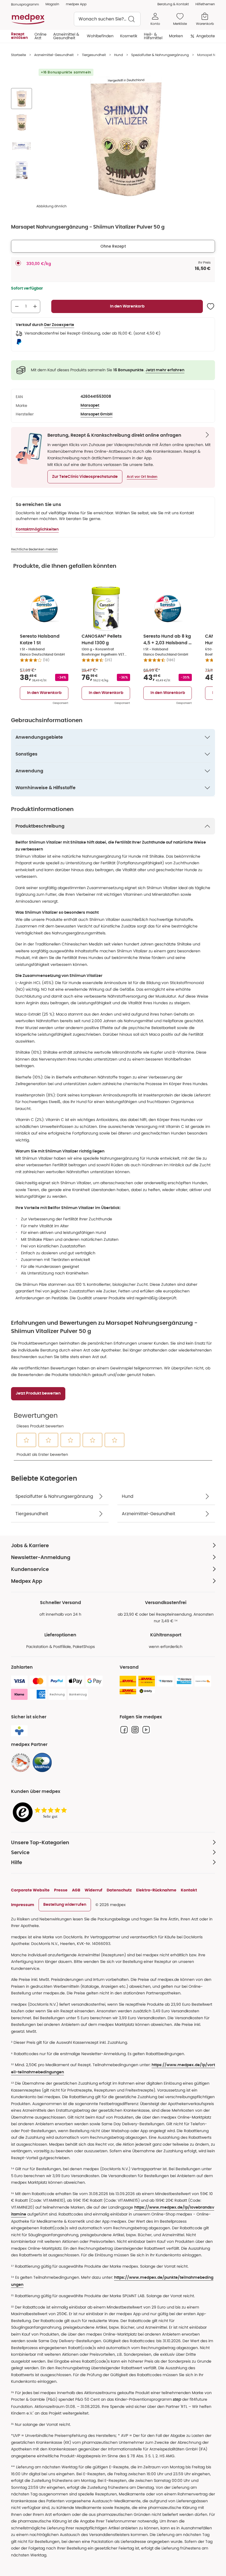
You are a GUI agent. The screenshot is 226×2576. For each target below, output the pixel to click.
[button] (85, 477)
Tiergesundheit (94, 55)
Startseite (18, 55)
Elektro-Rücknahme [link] (156, 1890)
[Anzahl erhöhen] (35, 306)
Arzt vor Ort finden (142, 477)
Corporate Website (30, 1890)
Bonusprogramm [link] (25, 4)
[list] (21, 136)
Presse (61, 1890)
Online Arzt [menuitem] (41, 36)
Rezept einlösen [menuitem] (19, 36)
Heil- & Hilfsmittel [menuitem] (153, 36)
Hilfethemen (205, 4)
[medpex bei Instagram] (135, 1730)
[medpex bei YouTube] (146, 1730)
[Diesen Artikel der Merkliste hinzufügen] (211, 306)
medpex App (76, 4)
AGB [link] (76, 1890)
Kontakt (189, 1890)
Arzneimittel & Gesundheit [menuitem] (66, 36)
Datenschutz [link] (119, 1890)
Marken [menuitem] (176, 36)
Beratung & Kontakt (173, 4)
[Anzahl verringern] (17, 306)
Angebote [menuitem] (206, 36)
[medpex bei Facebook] (124, 1730)
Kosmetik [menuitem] (129, 36)
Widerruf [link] (93, 1890)
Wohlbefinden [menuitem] (100, 36)
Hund (119, 55)
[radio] (18, 263)
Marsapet (90, 406)
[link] (21, 1763)
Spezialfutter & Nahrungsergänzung (160, 55)
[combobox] (107, 19)
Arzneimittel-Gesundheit (54, 55)
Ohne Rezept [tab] (113, 246)
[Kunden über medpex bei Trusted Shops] (41, 1813)
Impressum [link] (23, 1905)
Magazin (52, 4)
